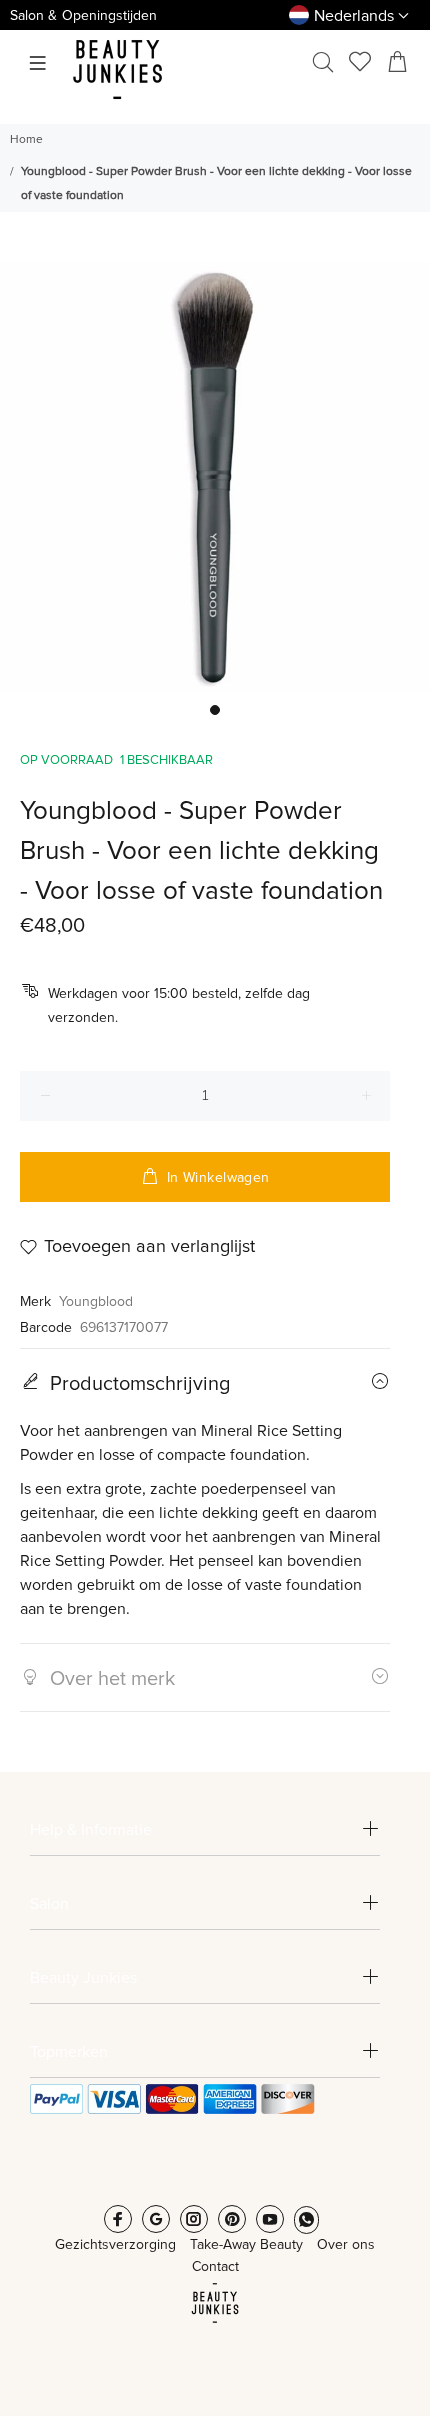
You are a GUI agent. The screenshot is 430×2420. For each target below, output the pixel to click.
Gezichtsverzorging (115, 2245)
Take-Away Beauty (246, 2245)
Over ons (346, 2245)
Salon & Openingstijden (83, 16)
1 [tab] (215, 710)
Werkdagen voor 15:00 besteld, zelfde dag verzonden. (179, 1006)
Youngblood (96, 1302)
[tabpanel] (215, 477)
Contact (215, 2267)
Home (26, 140)
